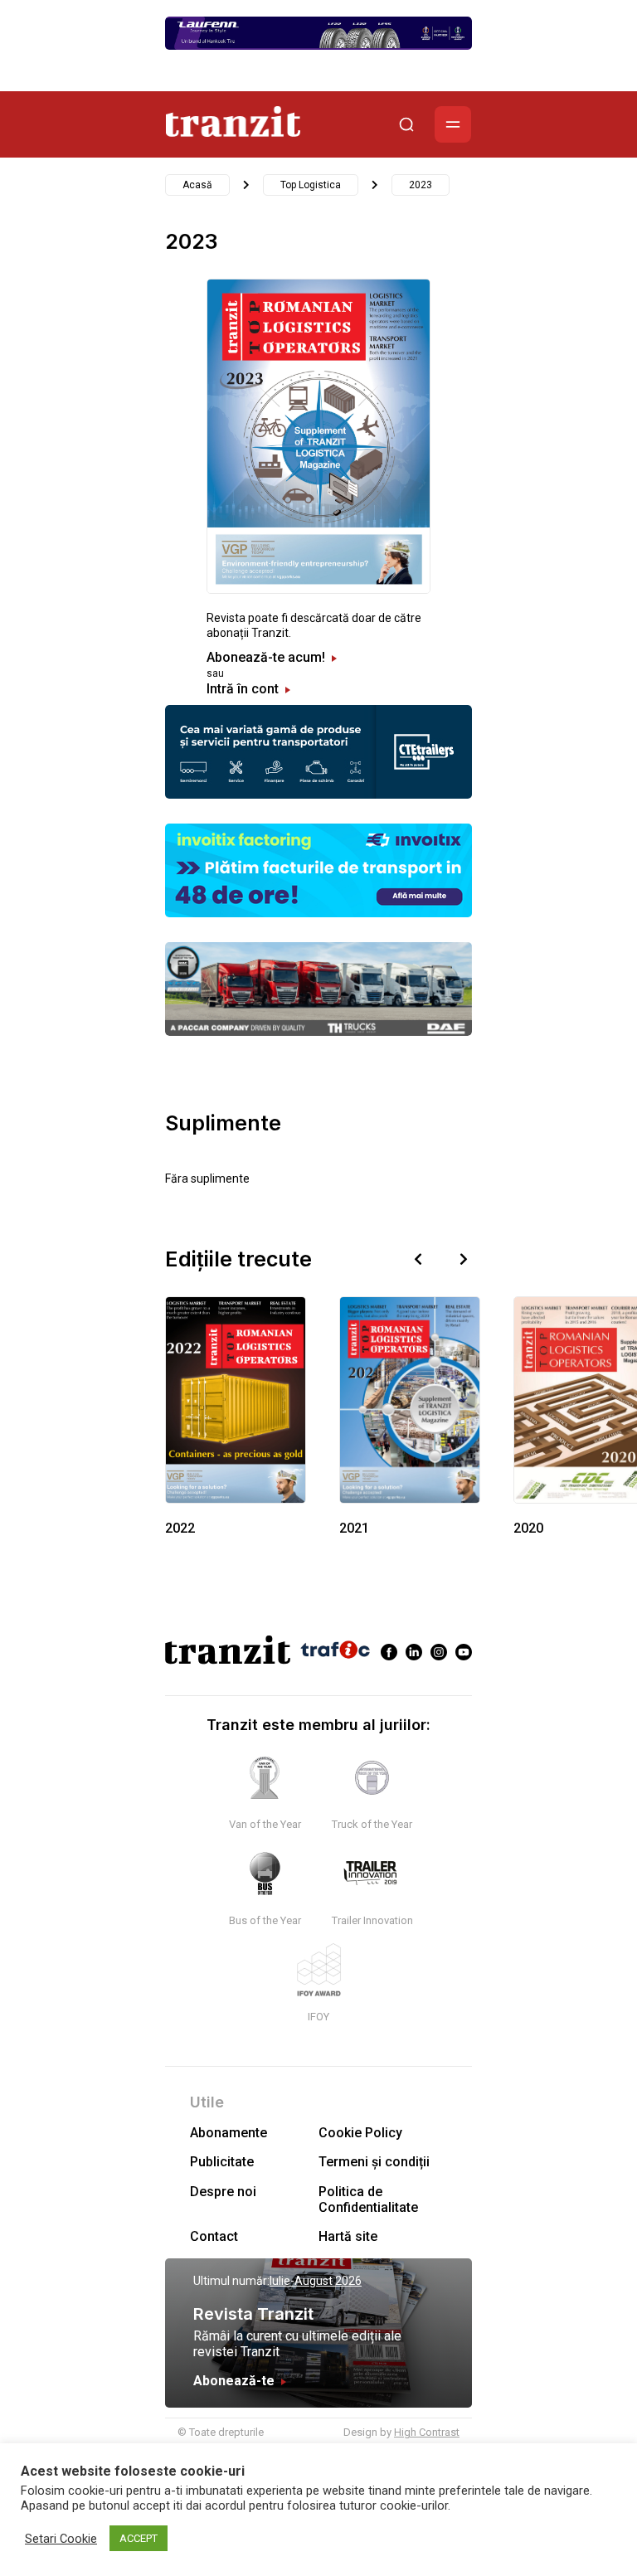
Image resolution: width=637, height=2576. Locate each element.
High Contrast (427, 2432)
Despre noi (223, 2192)
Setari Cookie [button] (61, 2539)
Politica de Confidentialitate (368, 2199)
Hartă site (348, 2236)
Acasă (197, 185)
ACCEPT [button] (139, 2538)
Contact (214, 2236)
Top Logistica (311, 185)
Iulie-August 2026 (316, 2281)
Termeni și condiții (374, 2162)
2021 (354, 1528)
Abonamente (229, 2133)
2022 (180, 1528)
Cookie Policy (360, 2133)
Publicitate (222, 2162)
